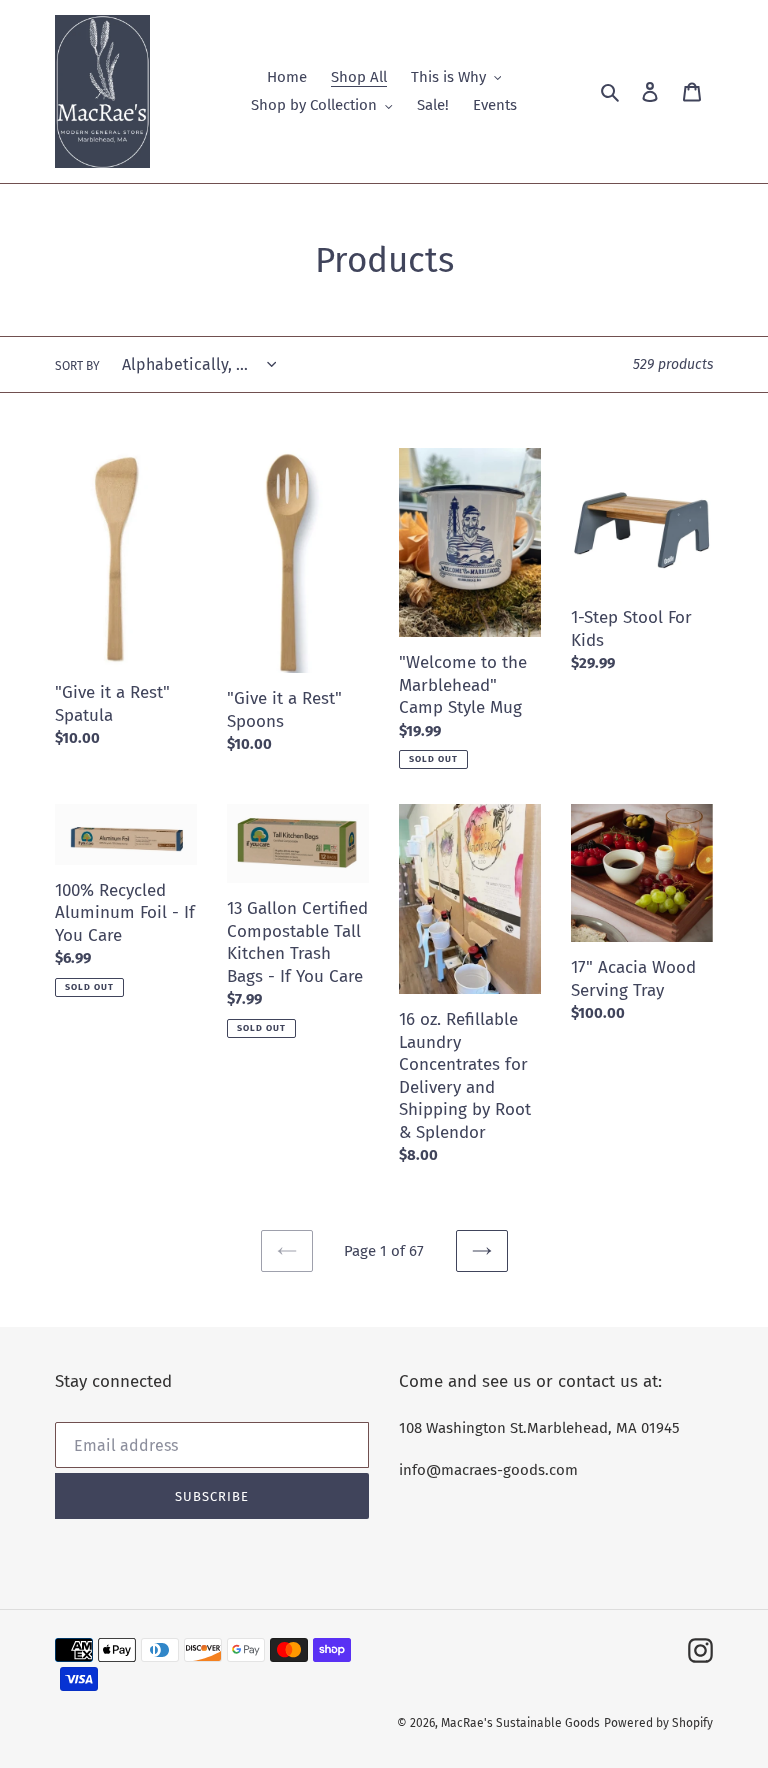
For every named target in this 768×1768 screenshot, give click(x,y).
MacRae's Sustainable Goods (520, 1723)
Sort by (77, 366)
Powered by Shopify (658, 1723)
